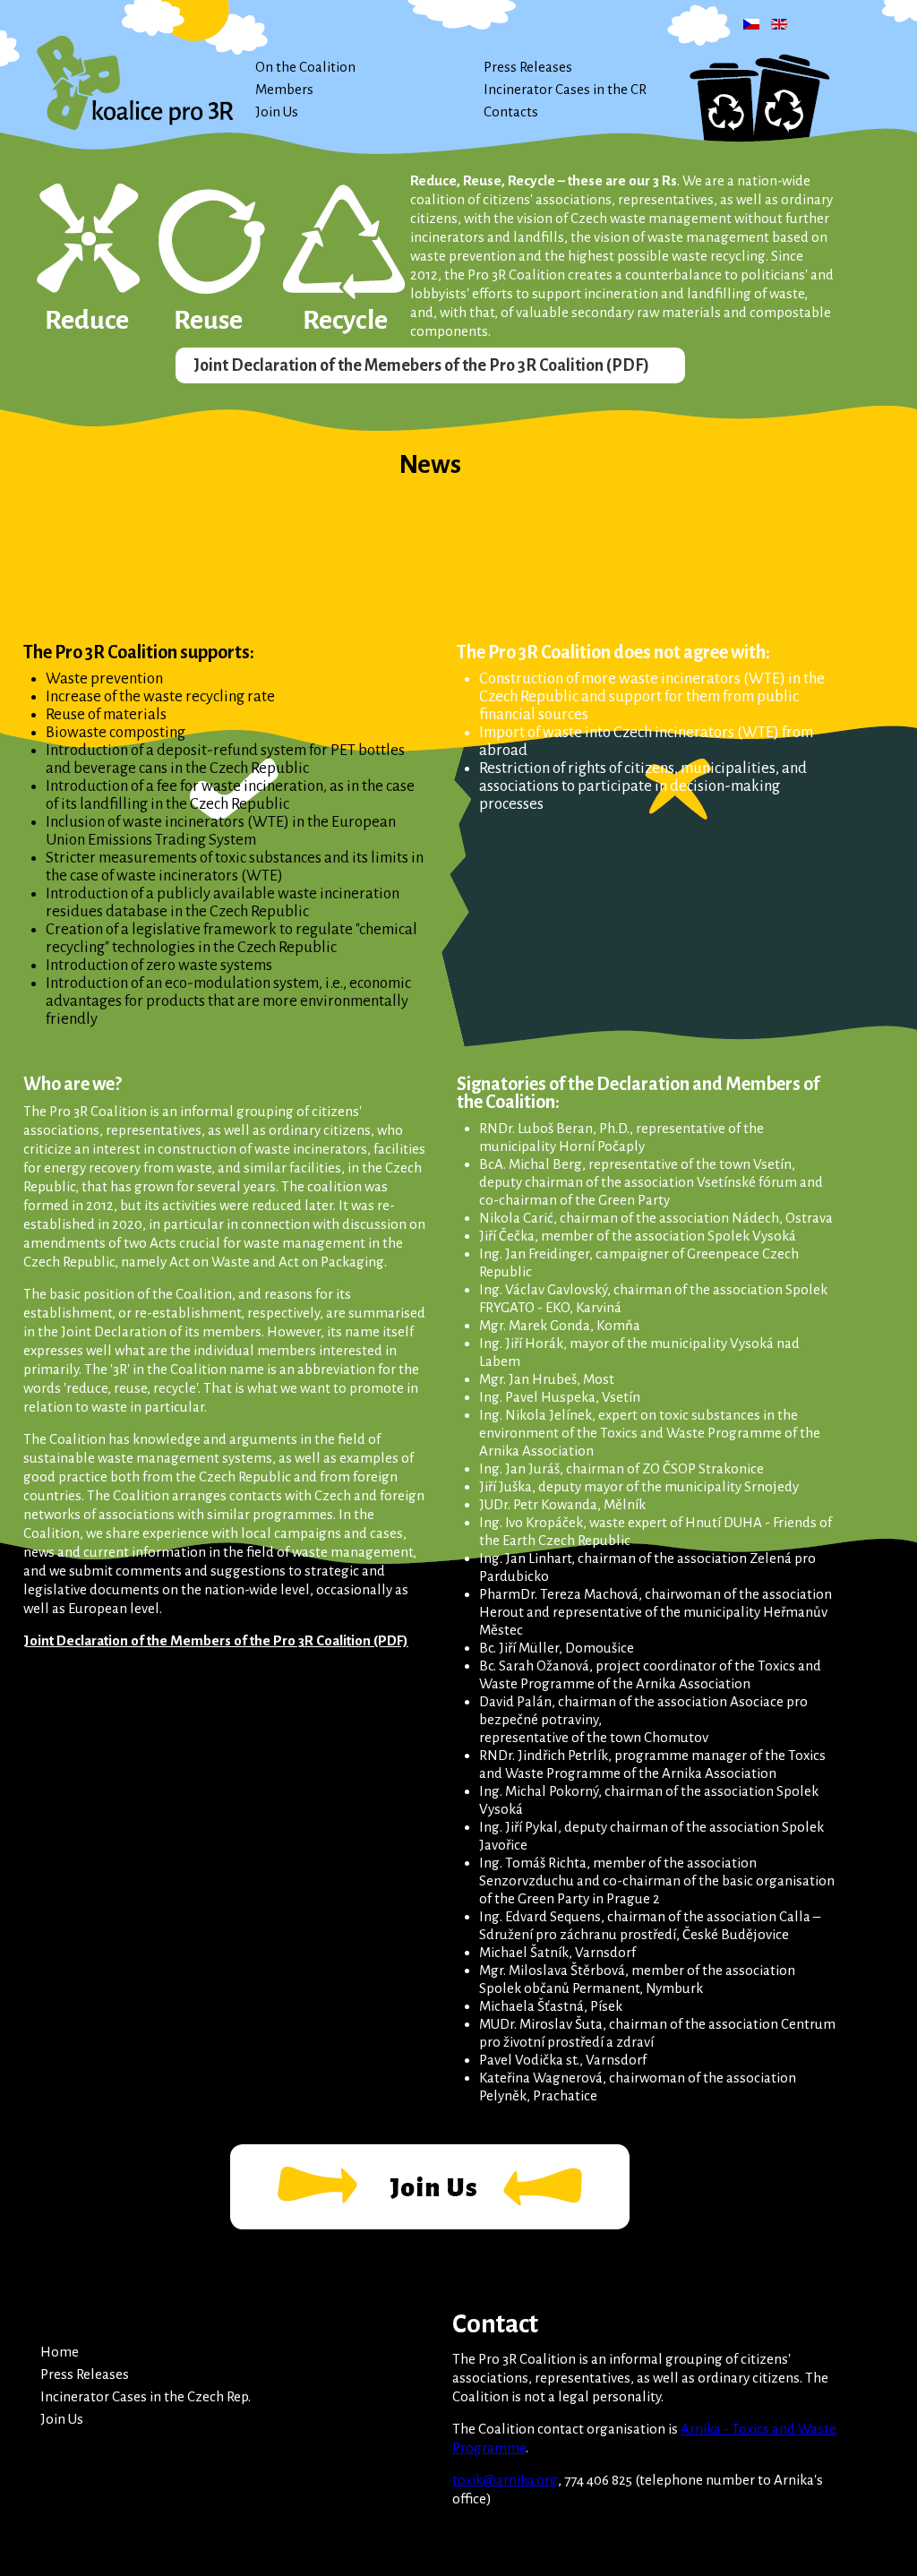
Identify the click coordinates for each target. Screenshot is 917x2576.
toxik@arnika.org (505, 2480)
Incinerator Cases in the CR (565, 89)
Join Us (277, 112)
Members (284, 89)
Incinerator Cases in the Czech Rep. (146, 2396)
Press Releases (528, 67)
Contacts (511, 112)
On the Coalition (305, 67)
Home (60, 2352)
